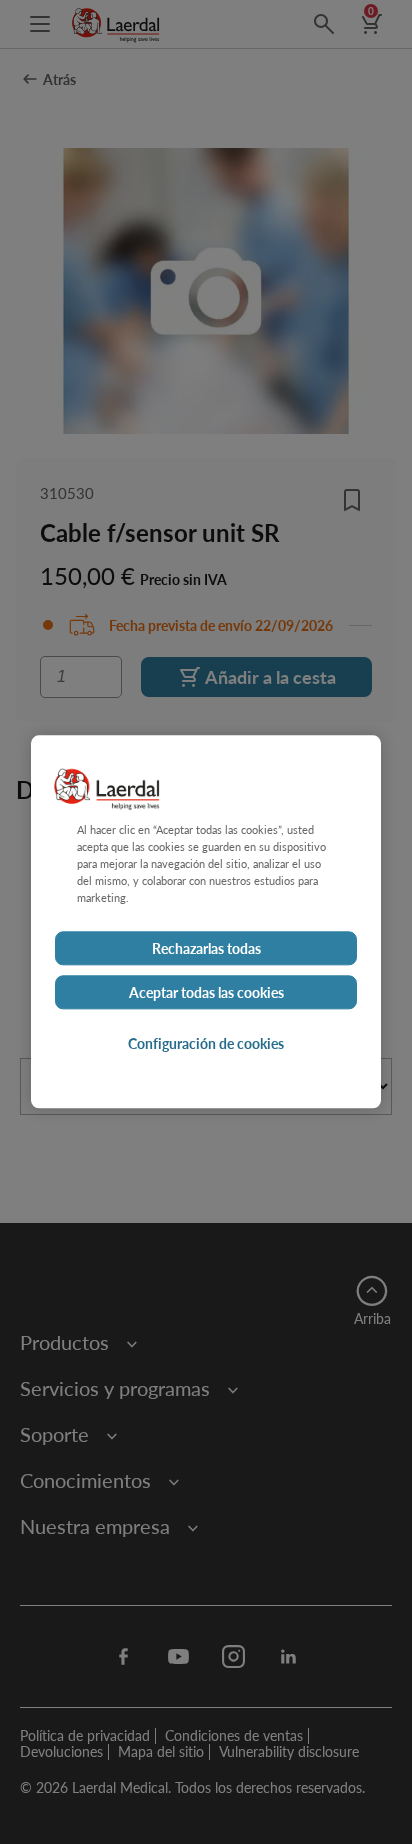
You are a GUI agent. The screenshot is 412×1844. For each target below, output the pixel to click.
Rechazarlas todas (206, 949)
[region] (206, 921)
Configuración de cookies (206, 1044)
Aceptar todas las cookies (206, 993)
